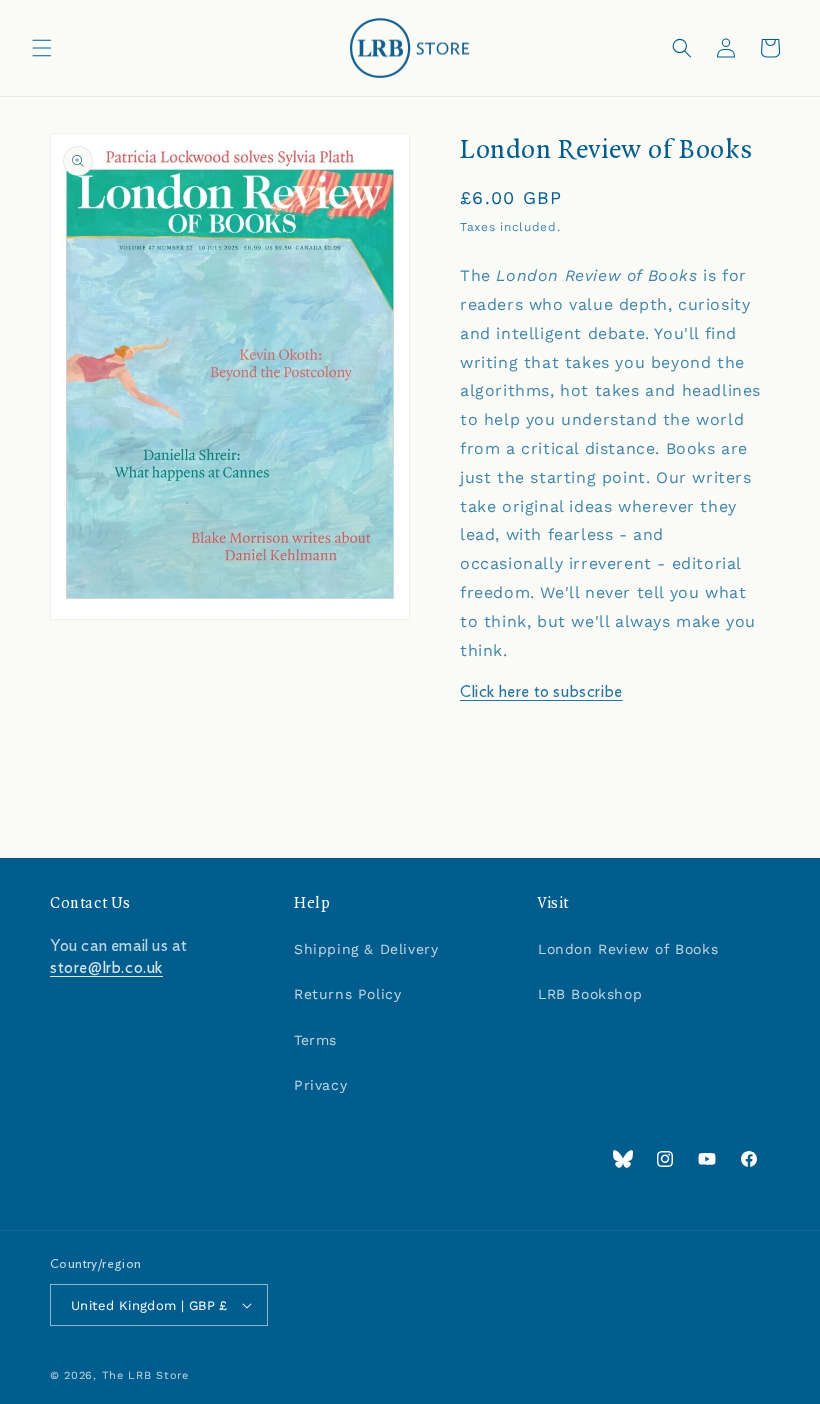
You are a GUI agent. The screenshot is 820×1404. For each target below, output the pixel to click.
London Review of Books (628, 949)
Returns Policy (347, 994)
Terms (315, 1040)
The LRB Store (145, 1375)
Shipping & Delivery (366, 949)
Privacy (320, 1085)
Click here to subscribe (541, 692)
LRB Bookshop (590, 994)
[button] (42, 48)
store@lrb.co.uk (106, 968)
